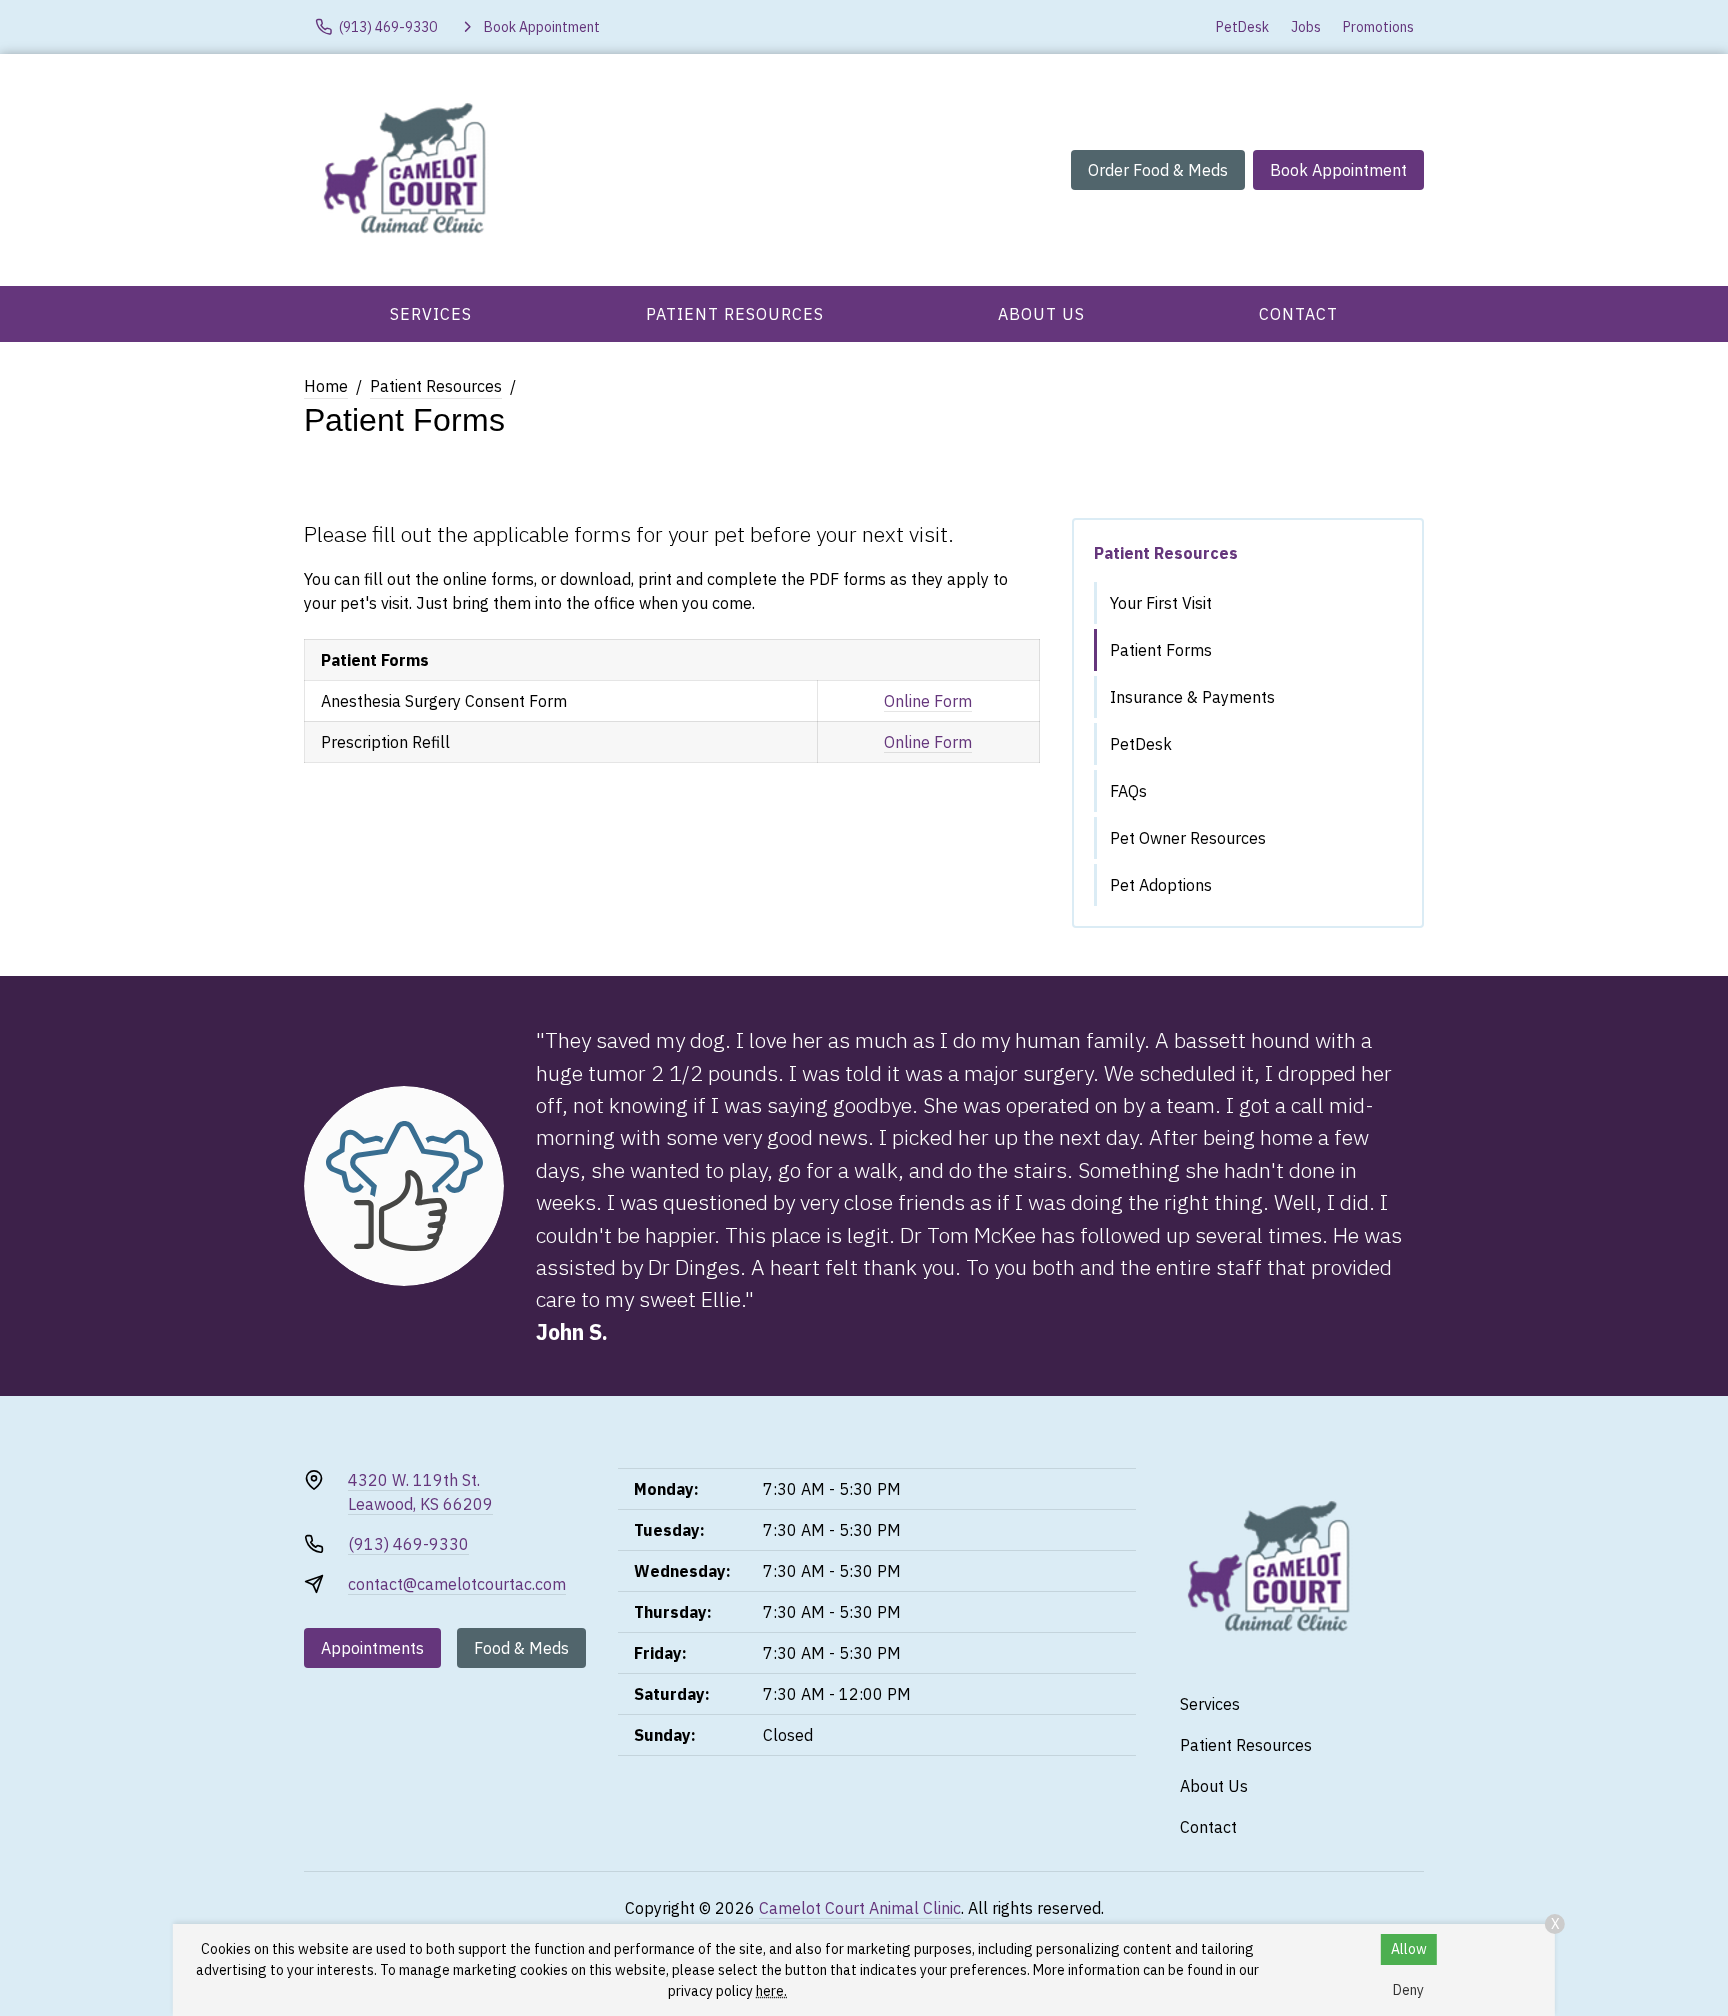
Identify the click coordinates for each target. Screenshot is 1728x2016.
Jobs (1306, 27)
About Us (1041, 314)
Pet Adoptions (1161, 885)
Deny (1408, 1990)
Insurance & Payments (1192, 697)
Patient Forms (1161, 650)
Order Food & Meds (1158, 170)
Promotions (1378, 27)
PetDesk (1242, 27)
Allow (1409, 1949)
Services (431, 314)
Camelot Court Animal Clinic (860, 1908)
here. (771, 1991)
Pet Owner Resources (1188, 838)
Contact (1298, 314)
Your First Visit (1161, 603)
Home (326, 386)
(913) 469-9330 (408, 1544)
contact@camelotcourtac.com (457, 1584)
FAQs (1128, 791)
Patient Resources (735, 314)
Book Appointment (1338, 170)
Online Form (928, 701)
